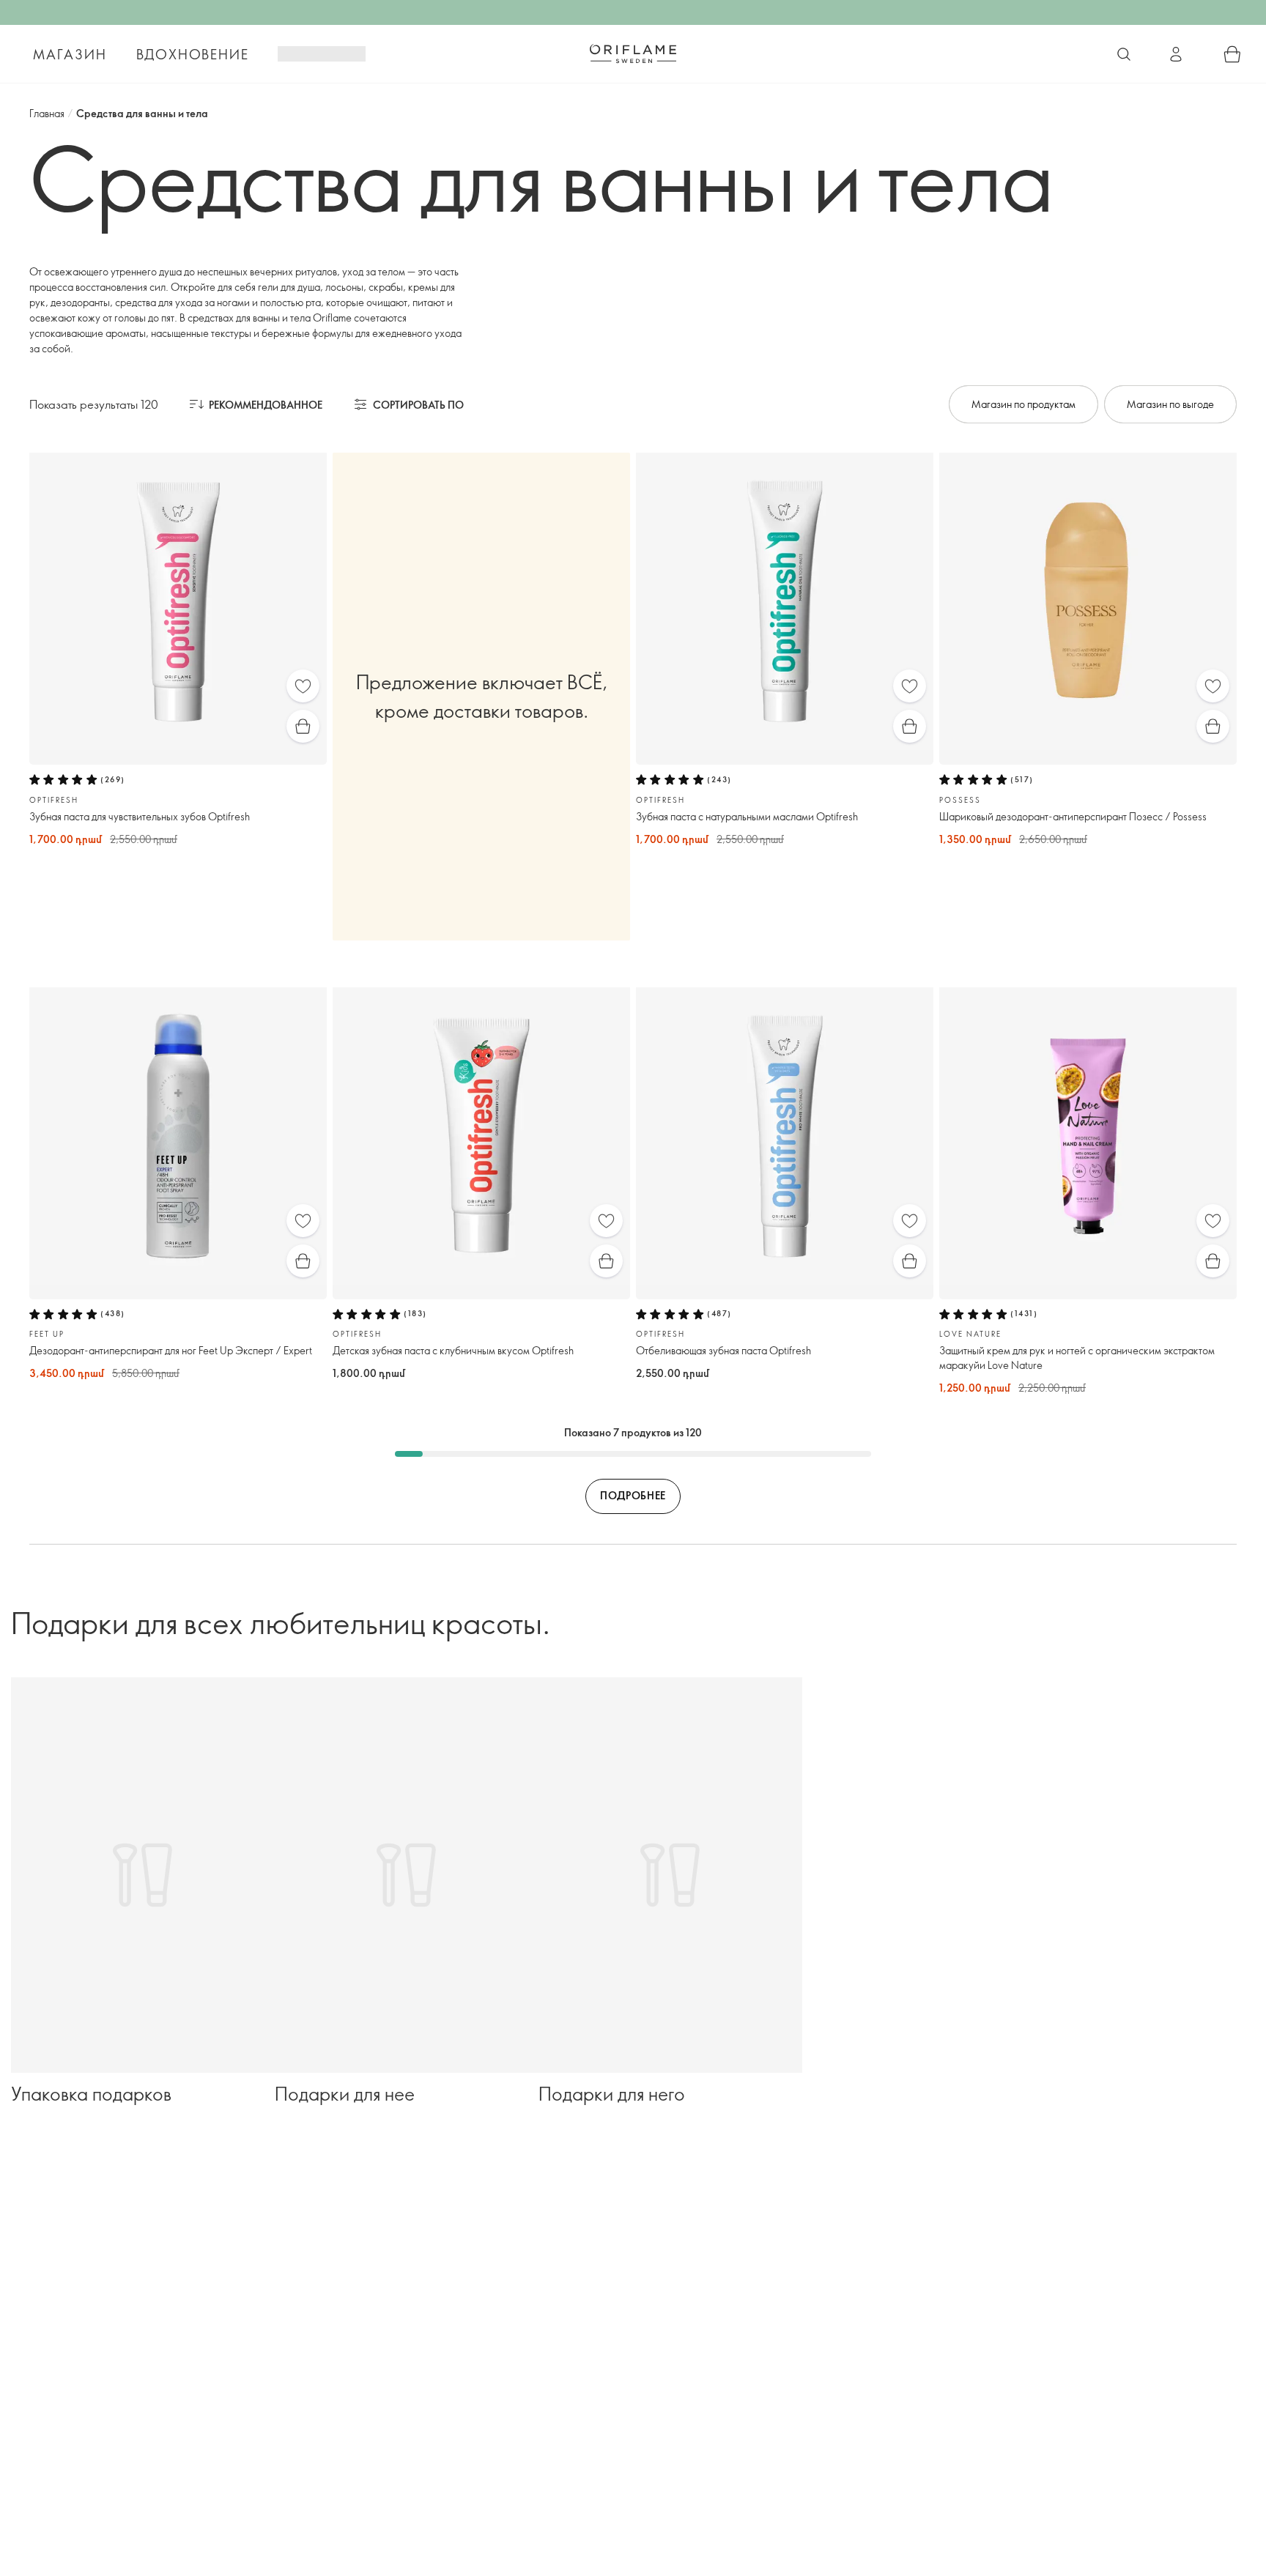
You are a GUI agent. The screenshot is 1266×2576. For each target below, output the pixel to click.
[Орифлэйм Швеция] (633, 53)
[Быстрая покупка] (303, 726)
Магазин (70, 54)
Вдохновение (193, 54)
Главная (47, 113)
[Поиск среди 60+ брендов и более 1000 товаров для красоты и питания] (1124, 54)
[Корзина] (1232, 54)
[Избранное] (303, 686)
